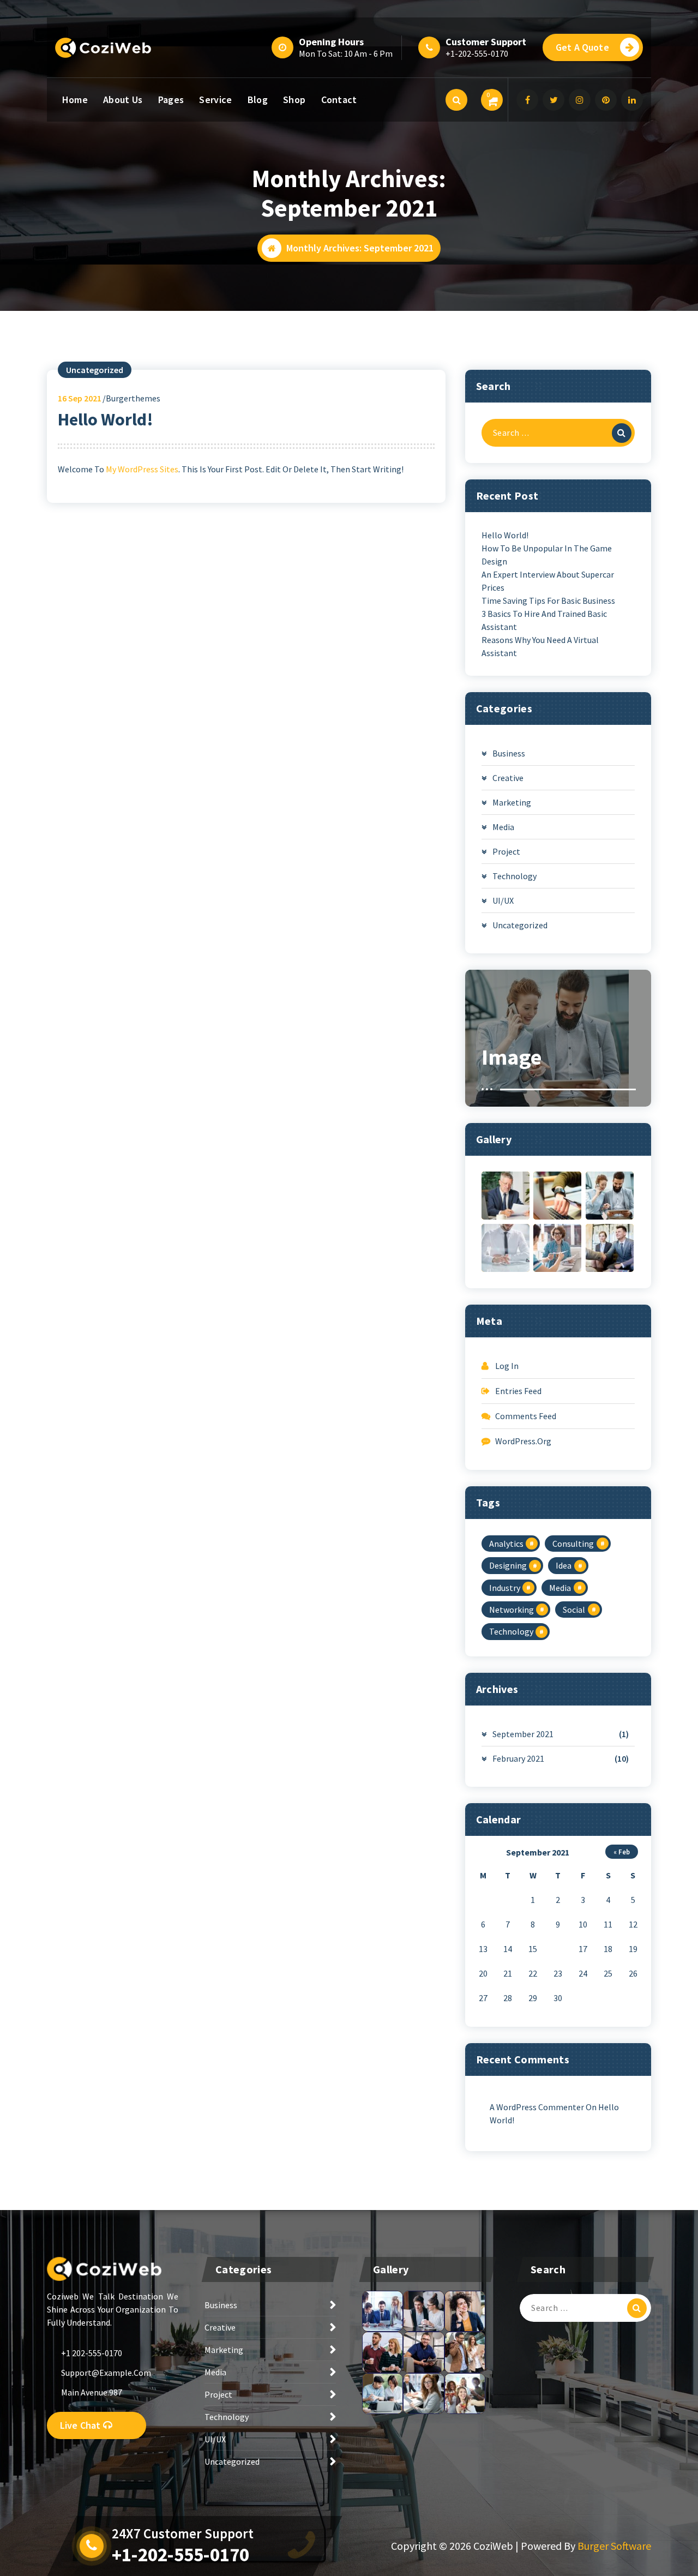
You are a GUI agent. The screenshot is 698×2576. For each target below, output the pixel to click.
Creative (508, 778)
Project (506, 851)
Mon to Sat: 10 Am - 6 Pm (346, 53)
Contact (339, 100)
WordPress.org (523, 1441)
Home (75, 100)
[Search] (622, 433)
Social (574, 1610)
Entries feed (518, 1391)
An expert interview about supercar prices (548, 581)
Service (215, 100)
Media (503, 827)
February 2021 (518, 1758)
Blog (258, 100)
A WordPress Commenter (537, 2107)
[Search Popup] (456, 100)
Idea (564, 1565)
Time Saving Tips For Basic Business (548, 601)
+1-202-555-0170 (477, 53)
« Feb (622, 1852)
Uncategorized (95, 370)
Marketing (512, 802)
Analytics (506, 1544)
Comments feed (526, 1416)
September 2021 (523, 1734)
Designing (508, 1565)
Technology (515, 876)
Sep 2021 (80, 398)
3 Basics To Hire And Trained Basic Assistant (544, 620)
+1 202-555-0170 (92, 2353)
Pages (171, 100)
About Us (123, 100)
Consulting (573, 1544)
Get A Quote (582, 47)
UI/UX (503, 900)
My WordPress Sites (142, 469)
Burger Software (614, 2546)
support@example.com (106, 2373)
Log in (507, 1366)
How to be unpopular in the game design (547, 555)
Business (509, 753)
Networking (512, 1610)
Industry (505, 1588)
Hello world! (106, 419)
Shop (294, 100)
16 (558, 1949)
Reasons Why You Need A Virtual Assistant (540, 646)
